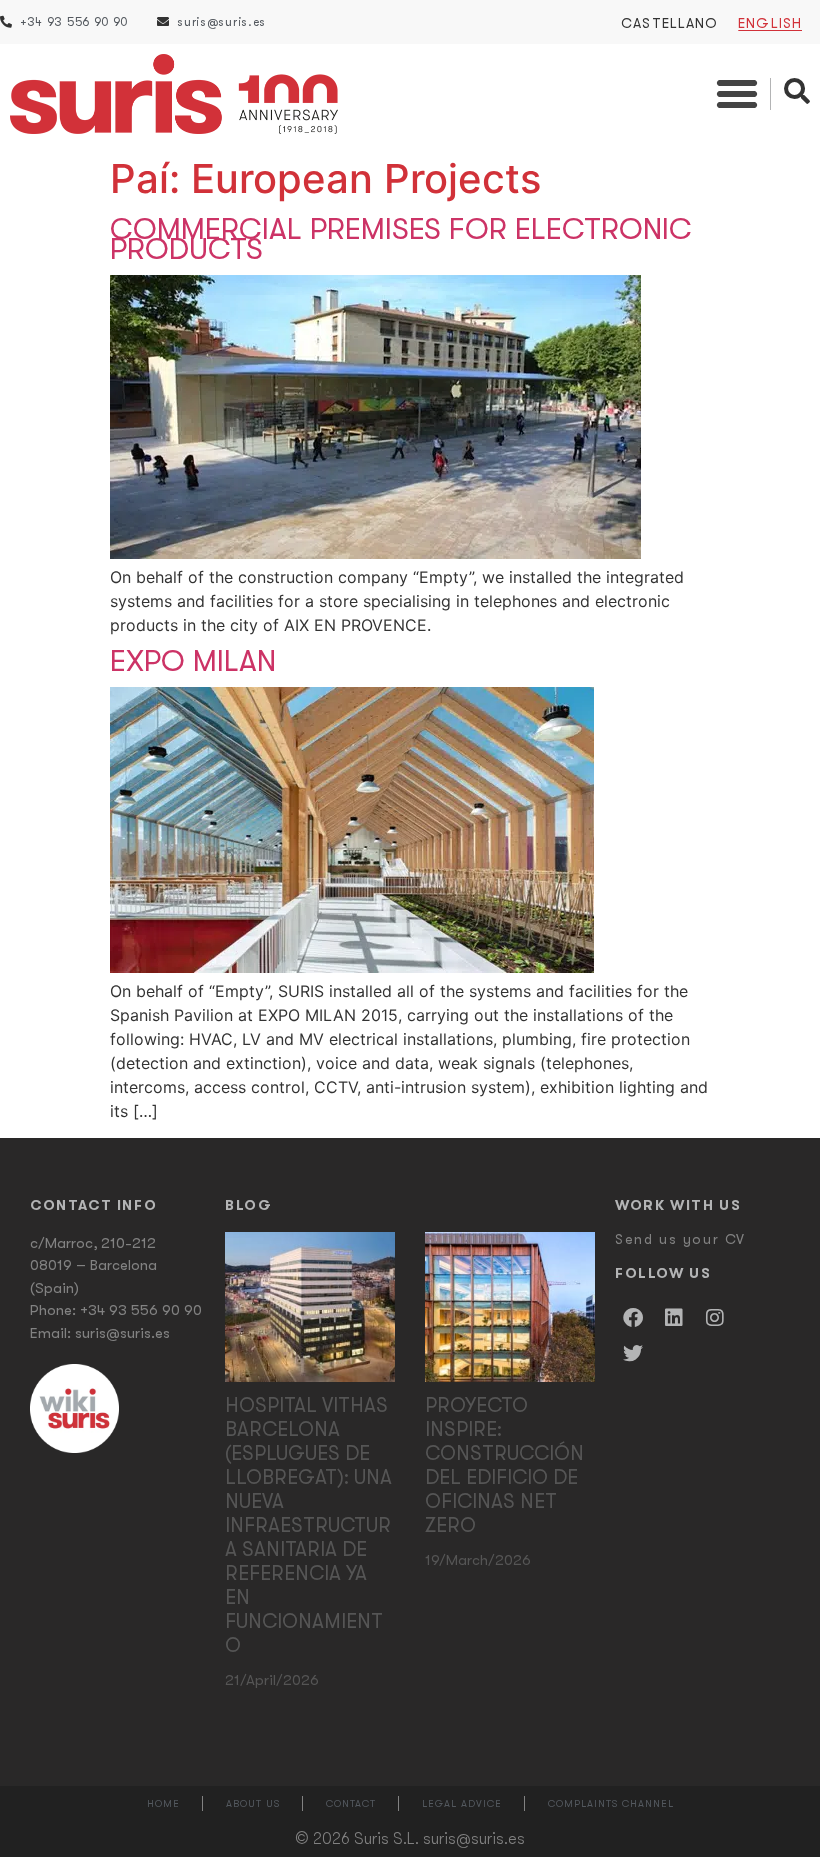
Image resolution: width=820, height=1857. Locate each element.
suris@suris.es (122, 1333)
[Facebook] (633, 1318)
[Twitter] (633, 1354)
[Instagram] (715, 1318)
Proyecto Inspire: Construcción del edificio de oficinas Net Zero (504, 1465)
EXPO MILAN (193, 661)
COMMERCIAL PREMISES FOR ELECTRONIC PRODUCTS (401, 239)
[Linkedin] (674, 1318)
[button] (737, 94)
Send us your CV (680, 1239)
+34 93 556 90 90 (141, 1310)
